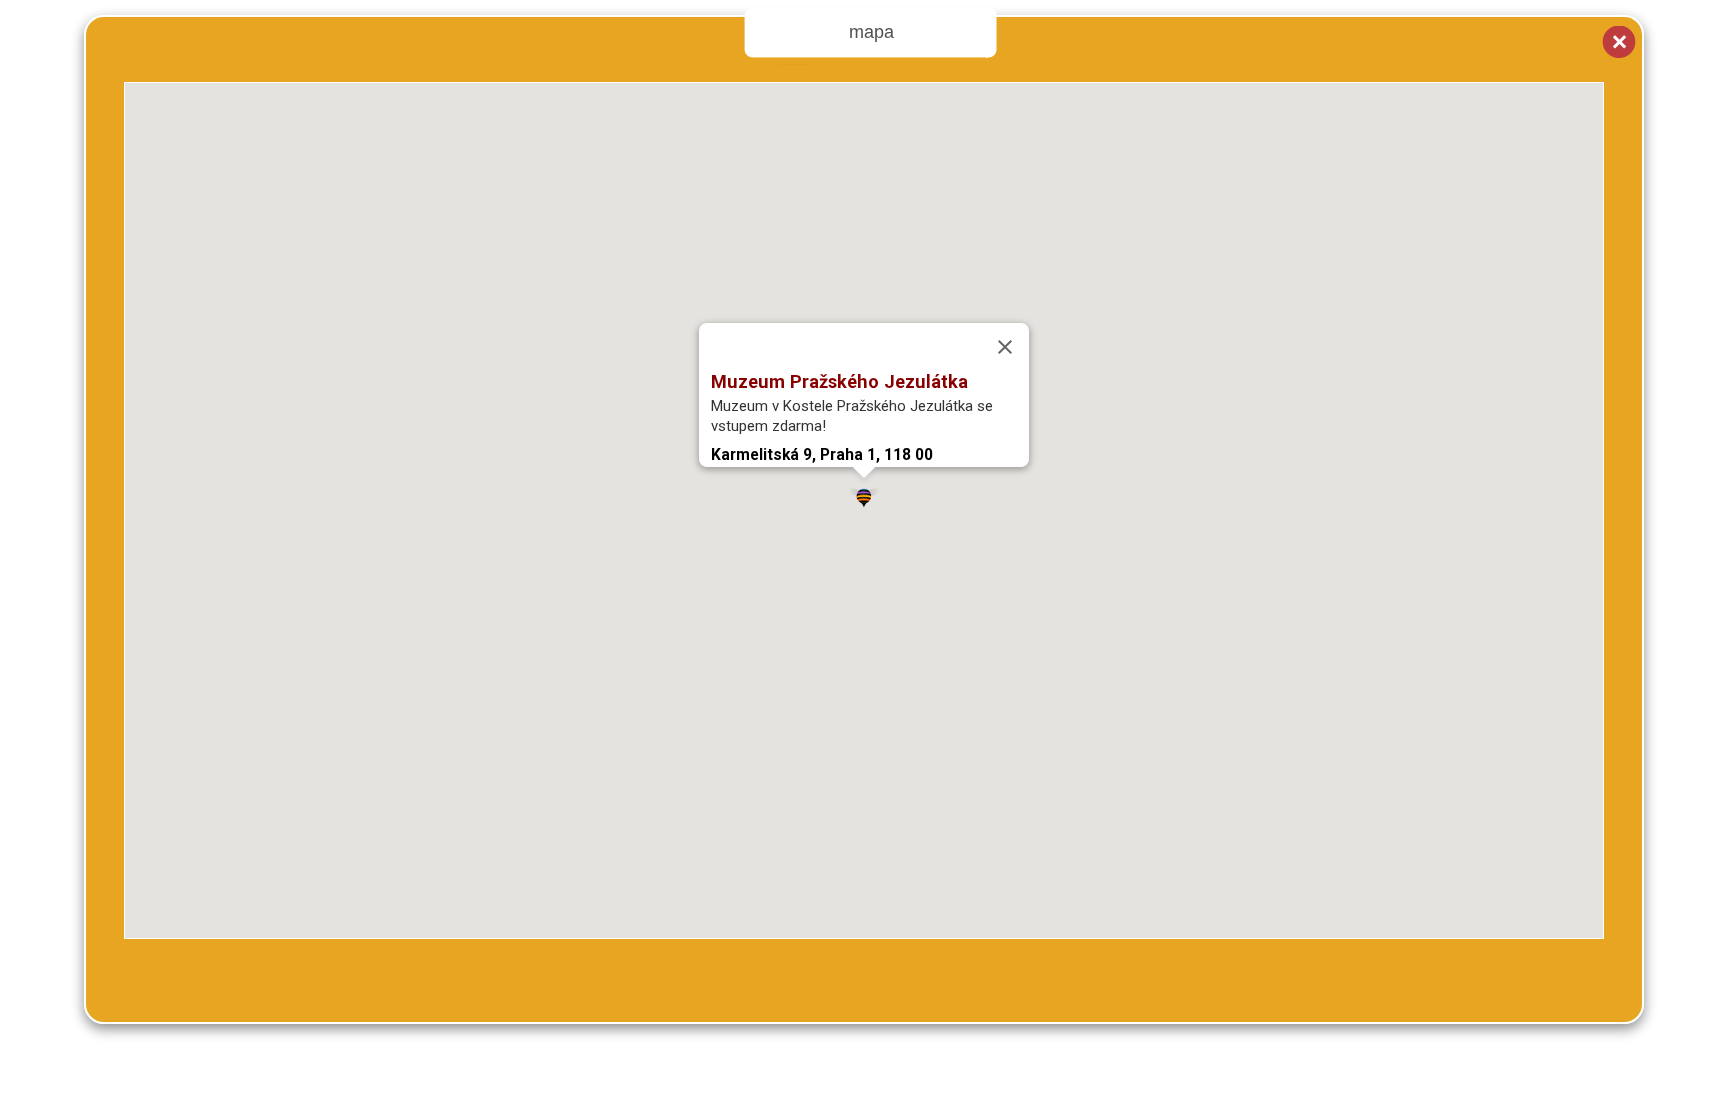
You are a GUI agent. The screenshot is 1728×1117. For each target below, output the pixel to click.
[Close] (1005, 347)
